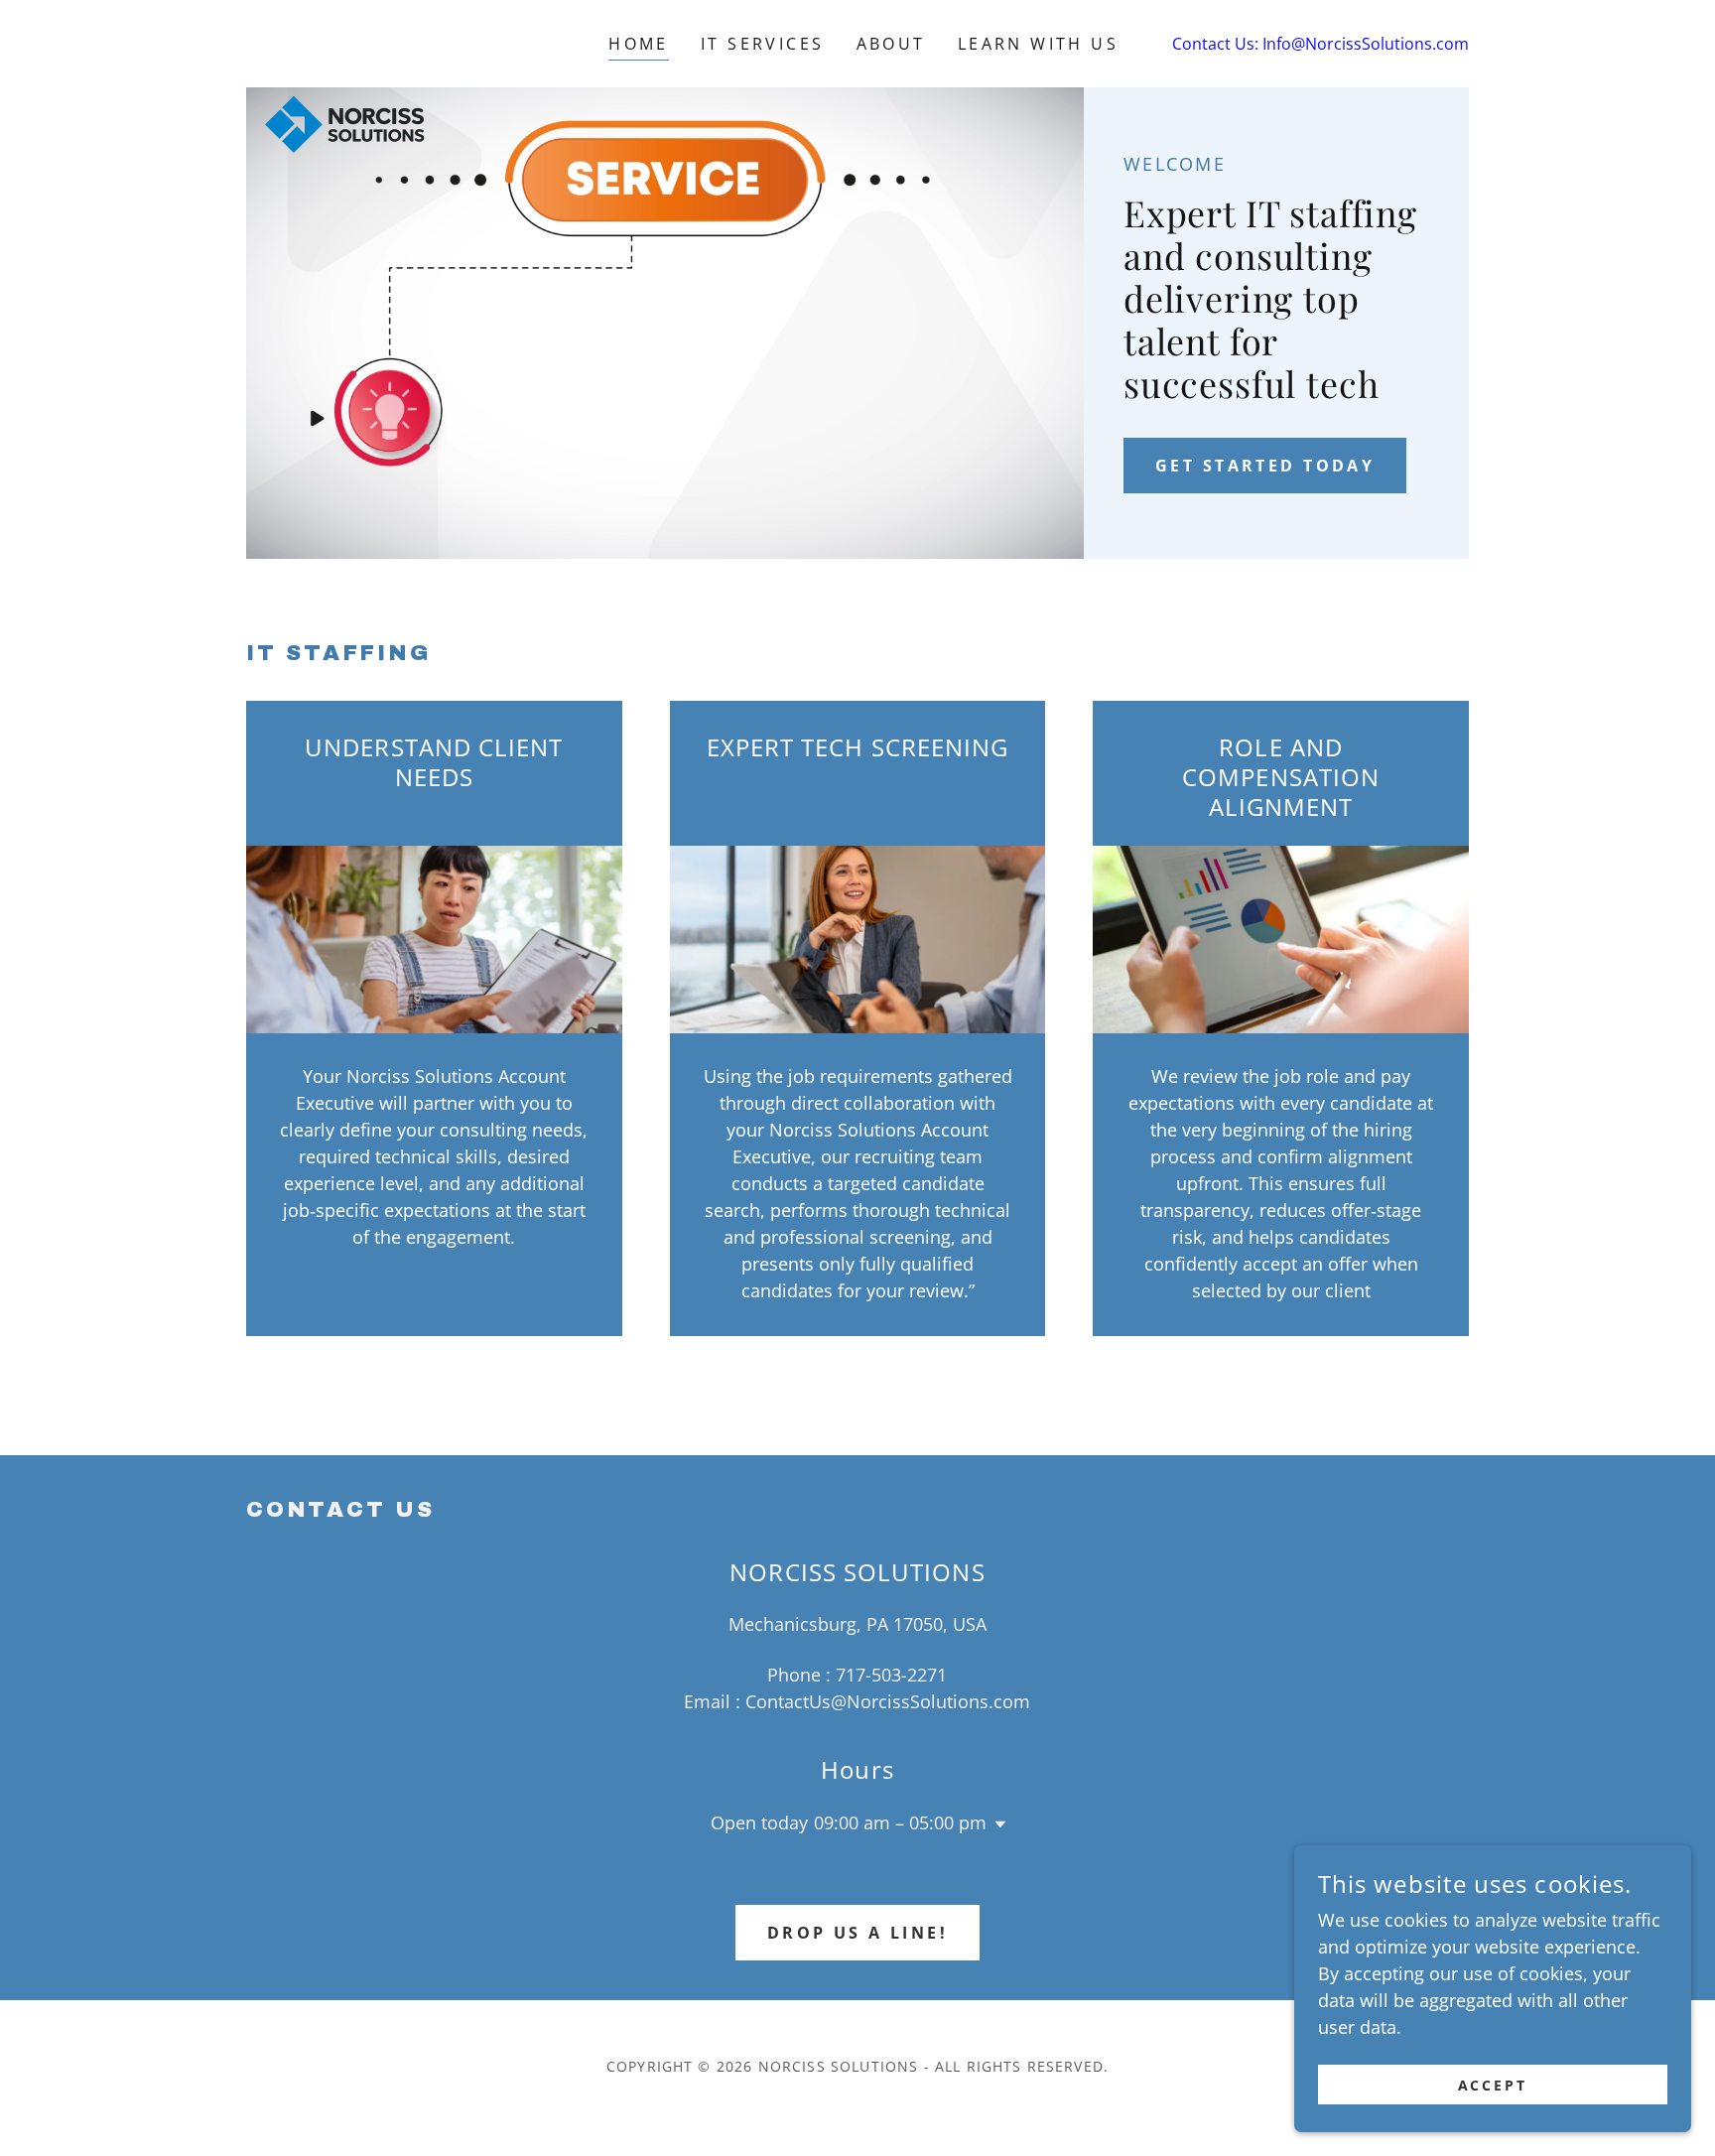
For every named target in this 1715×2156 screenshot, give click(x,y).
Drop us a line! (857, 1933)
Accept (1493, 2085)
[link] (345, 40)
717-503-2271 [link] (891, 1675)
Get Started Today (1265, 466)
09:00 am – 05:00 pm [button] (900, 1822)
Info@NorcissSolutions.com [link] (1366, 44)
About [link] (891, 44)
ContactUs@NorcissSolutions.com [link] (888, 1701)
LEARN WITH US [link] (1039, 44)
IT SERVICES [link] (763, 44)
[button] (996, 1824)
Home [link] (639, 44)
